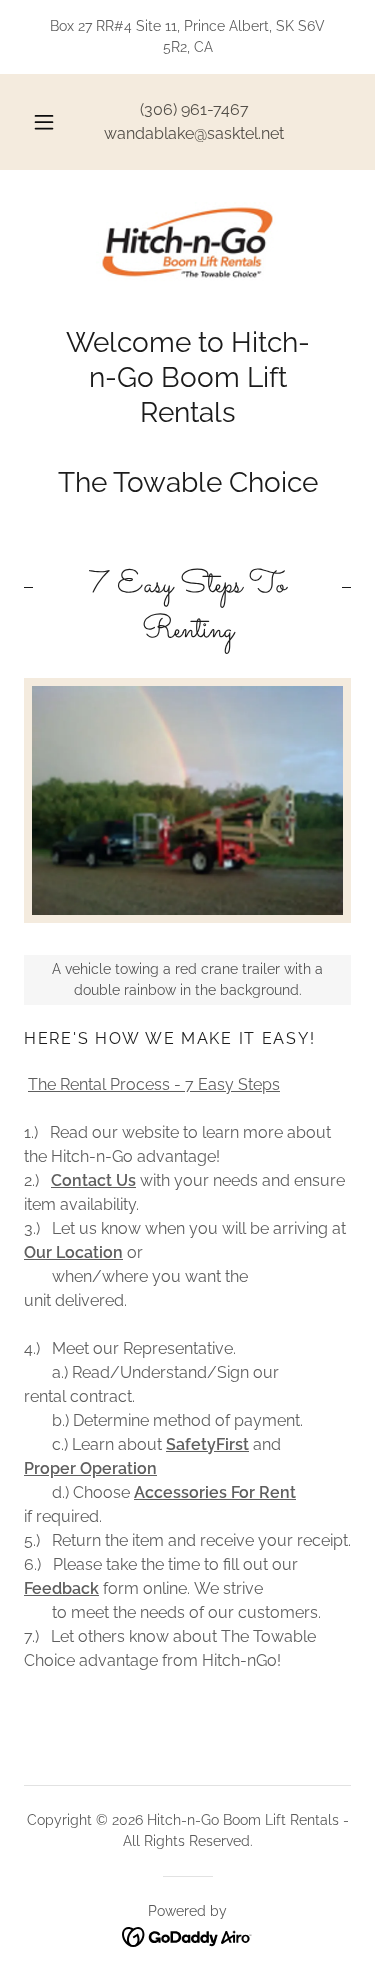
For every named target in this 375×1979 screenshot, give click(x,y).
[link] (187, 242)
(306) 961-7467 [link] (194, 109)
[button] (44, 122)
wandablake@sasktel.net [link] (194, 133)
